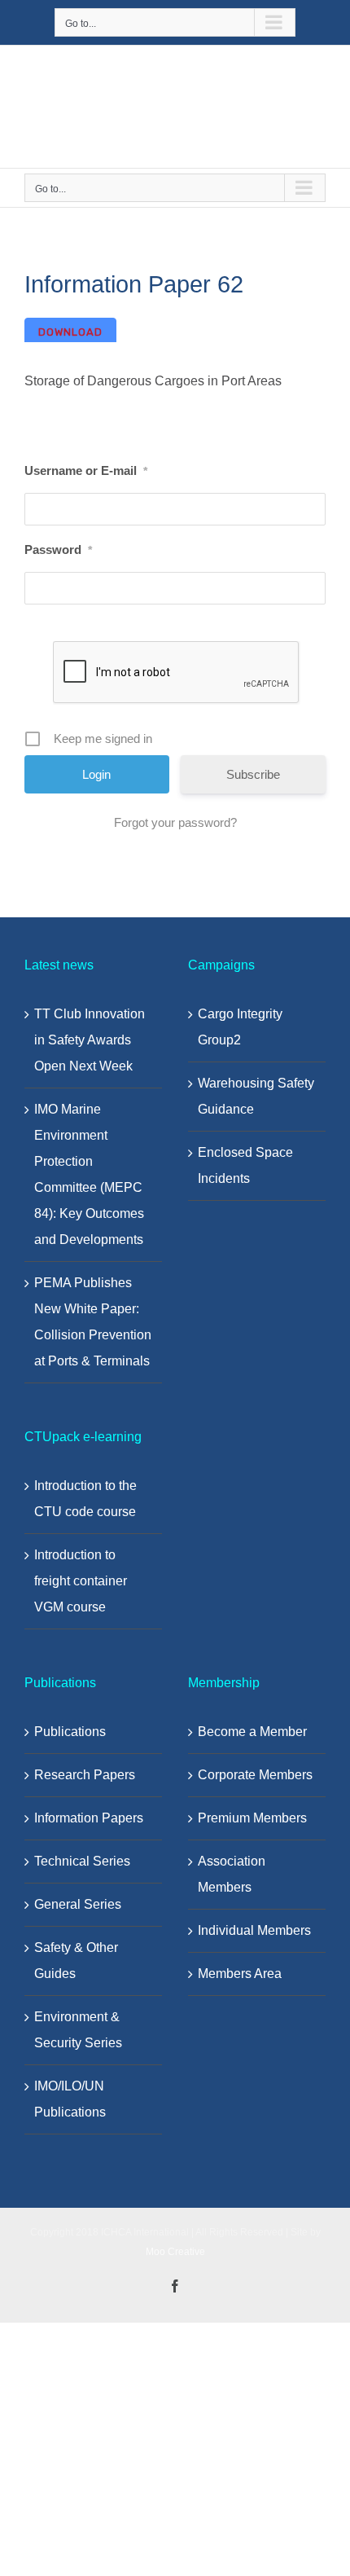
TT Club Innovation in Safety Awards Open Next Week (90, 1040)
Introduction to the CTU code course (85, 1499)
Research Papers (85, 1775)
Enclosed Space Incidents (245, 1165)
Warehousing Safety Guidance (256, 1096)
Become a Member (252, 1732)
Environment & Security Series (78, 2030)
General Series (78, 1904)
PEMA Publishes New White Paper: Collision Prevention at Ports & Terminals (93, 1322)
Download (70, 332)
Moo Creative (175, 2252)
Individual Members (254, 1930)
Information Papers (89, 1818)
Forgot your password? (175, 822)
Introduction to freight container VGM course (81, 1581)
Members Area (240, 1974)
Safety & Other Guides (76, 1961)
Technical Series (82, 1861)
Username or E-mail (86, 470)
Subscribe (253, 774)
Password (58, 549)
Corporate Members (255, 1775)
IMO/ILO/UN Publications (70, 2099)
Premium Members (252, 1818)
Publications (70, 1732)
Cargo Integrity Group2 (240, 1027)
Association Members (232, 1874)
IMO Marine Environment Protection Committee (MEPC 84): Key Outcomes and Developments (89, 1174)
